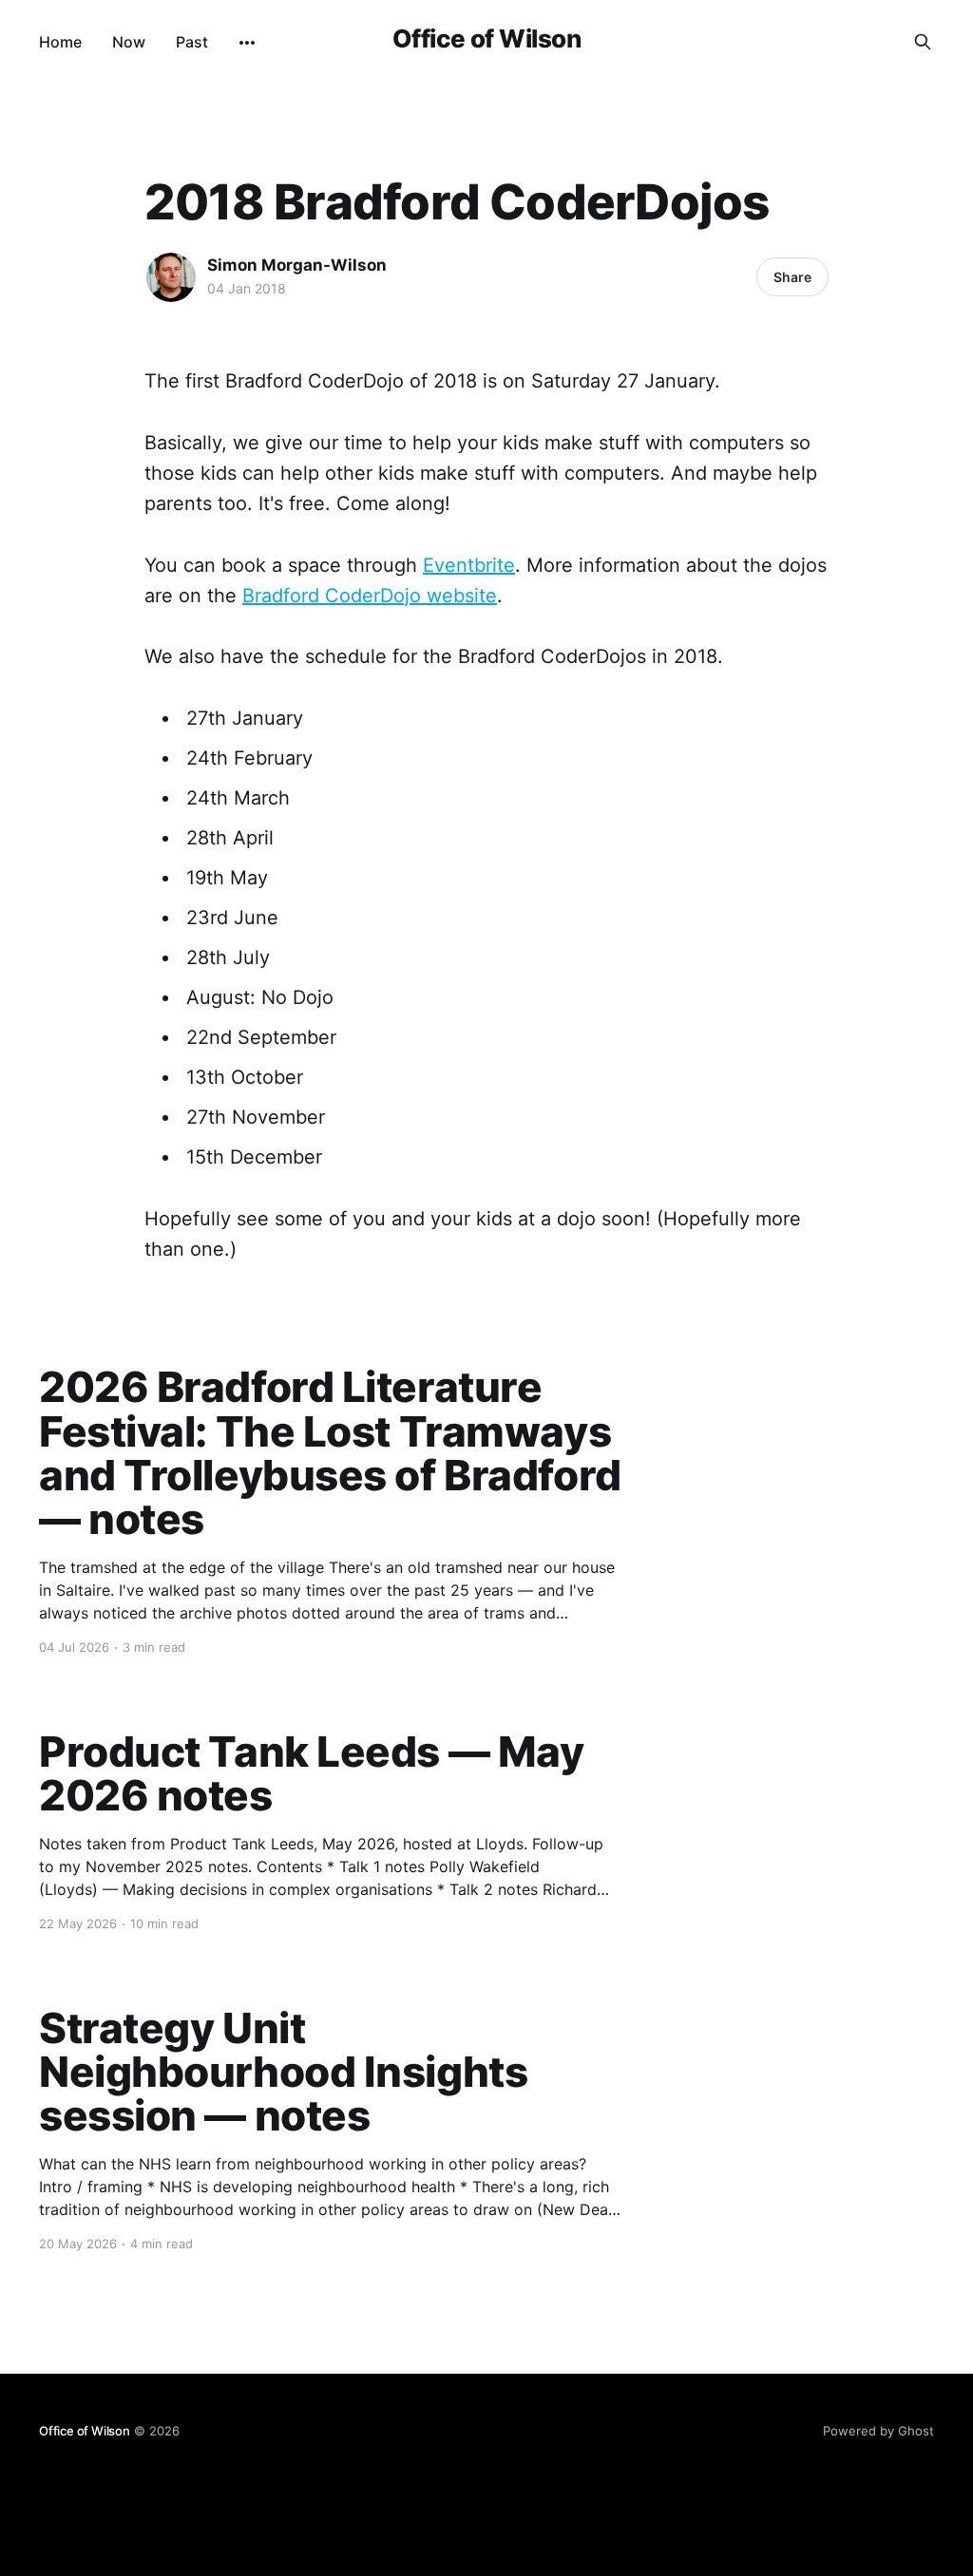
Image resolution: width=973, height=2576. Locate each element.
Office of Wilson (487, 39)
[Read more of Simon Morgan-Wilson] (171, 277)
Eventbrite (469, 565)
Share (792, 277)
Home (60, 42)
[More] (247, 43)
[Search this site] (923, 42)
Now (129, 42)
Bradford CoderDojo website (370, 596)
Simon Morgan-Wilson (297, 265)
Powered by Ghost (878, 2431)
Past (192, 42)
